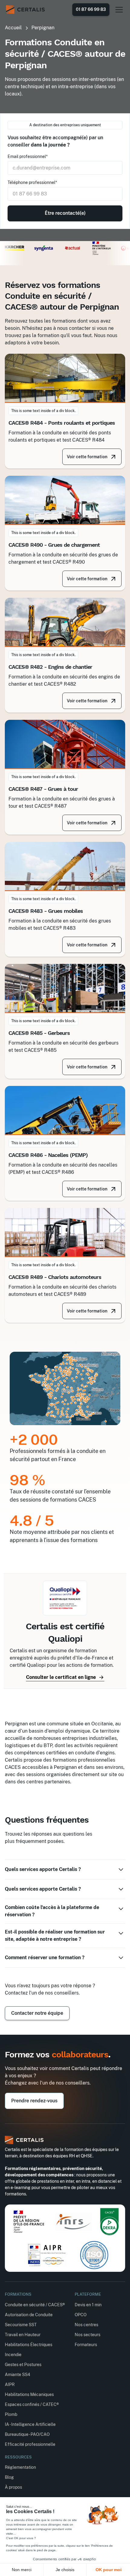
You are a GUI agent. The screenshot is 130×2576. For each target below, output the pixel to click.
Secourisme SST (21, 2325)
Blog (9, 2477)
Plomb (11, 2414)
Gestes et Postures (23, 2365)
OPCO (81, 2315)
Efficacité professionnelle (30, 2444)
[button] (118, 10)
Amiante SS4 (18, 2375)
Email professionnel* (28, 156)
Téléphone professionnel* (32, 182)
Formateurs (86, 2345)
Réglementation (20, 2467)
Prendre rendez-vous (34, 2101)
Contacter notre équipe (37, 2013)
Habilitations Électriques (29, 2345)
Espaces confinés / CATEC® (32, 2404)
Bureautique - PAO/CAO (27, 2434)
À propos (13, 2487)
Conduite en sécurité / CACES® (35, 2305)
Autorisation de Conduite (29, 2315)
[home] (25, 10)
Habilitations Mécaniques (29, 2394)
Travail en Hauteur (23, 2335)
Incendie (13, 2355)
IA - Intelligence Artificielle (30, 2424)
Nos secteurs (88, 2335)
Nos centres (86, 2325)
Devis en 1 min (88, 2305)
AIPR (10, 2384)
